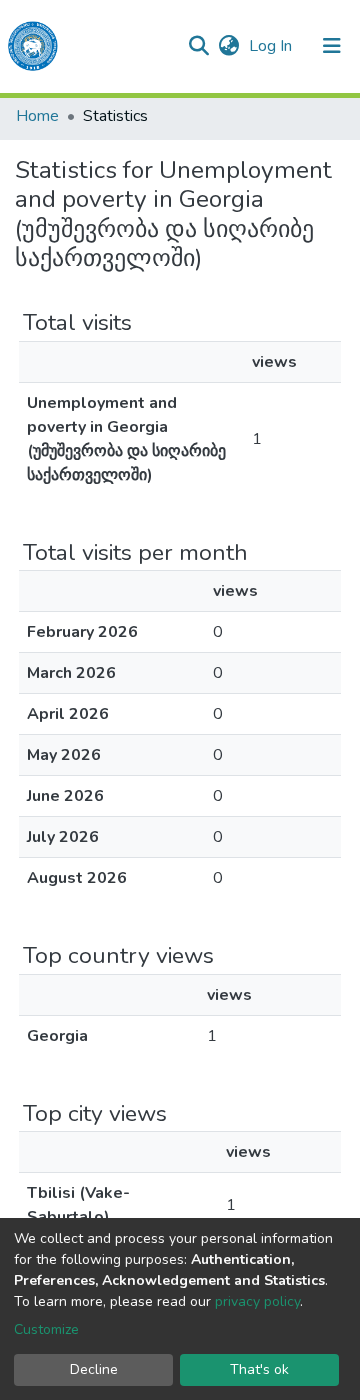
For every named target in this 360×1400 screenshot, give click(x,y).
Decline (94, 1369)
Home (37, 116)
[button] (228, 46)
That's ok (259, 1369)
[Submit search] (198, 46)
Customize (46, 1329)
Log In (272, 46)
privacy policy (257, 1301)
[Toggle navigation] (332, 46)
